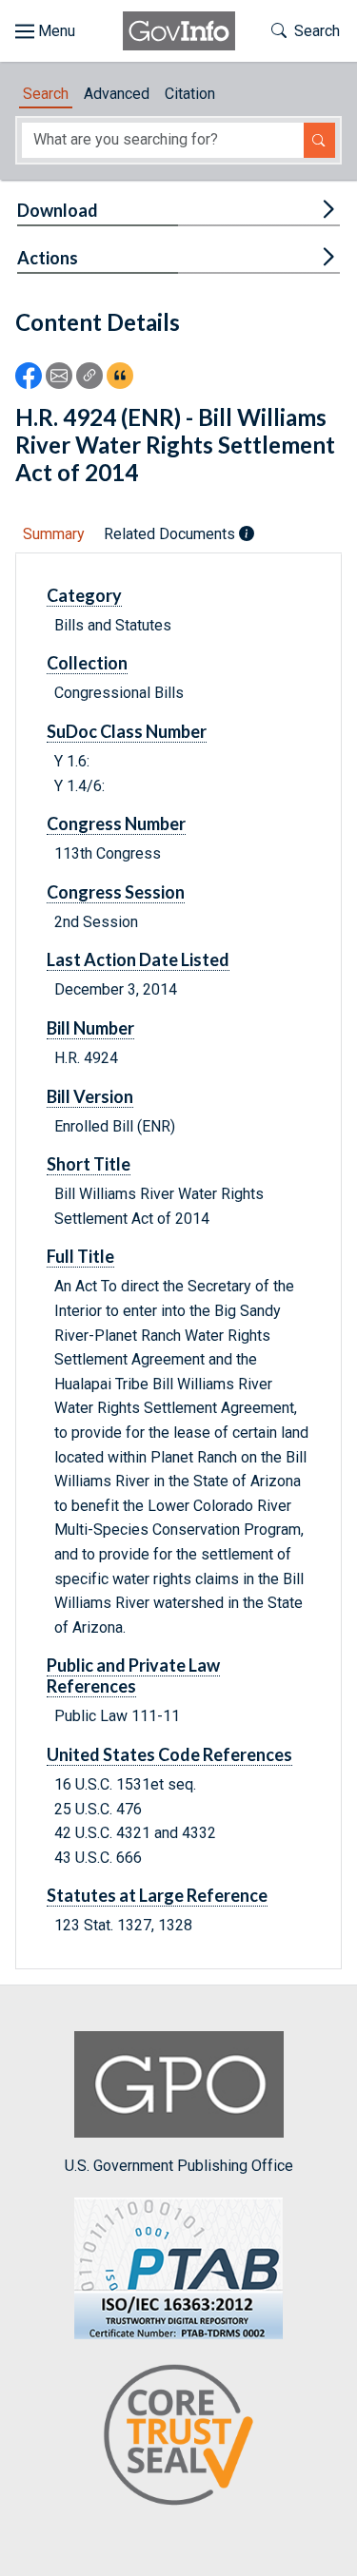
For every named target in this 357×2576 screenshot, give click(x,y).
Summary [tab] (54, 534)
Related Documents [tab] (171, 534)
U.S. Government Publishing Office (179, 2166)
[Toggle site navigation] (45, 31)
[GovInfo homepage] (179, 31)
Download (58, 210)
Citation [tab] (190, 94)
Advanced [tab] (117, 94)
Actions (48, 258)
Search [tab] (46, 94)
